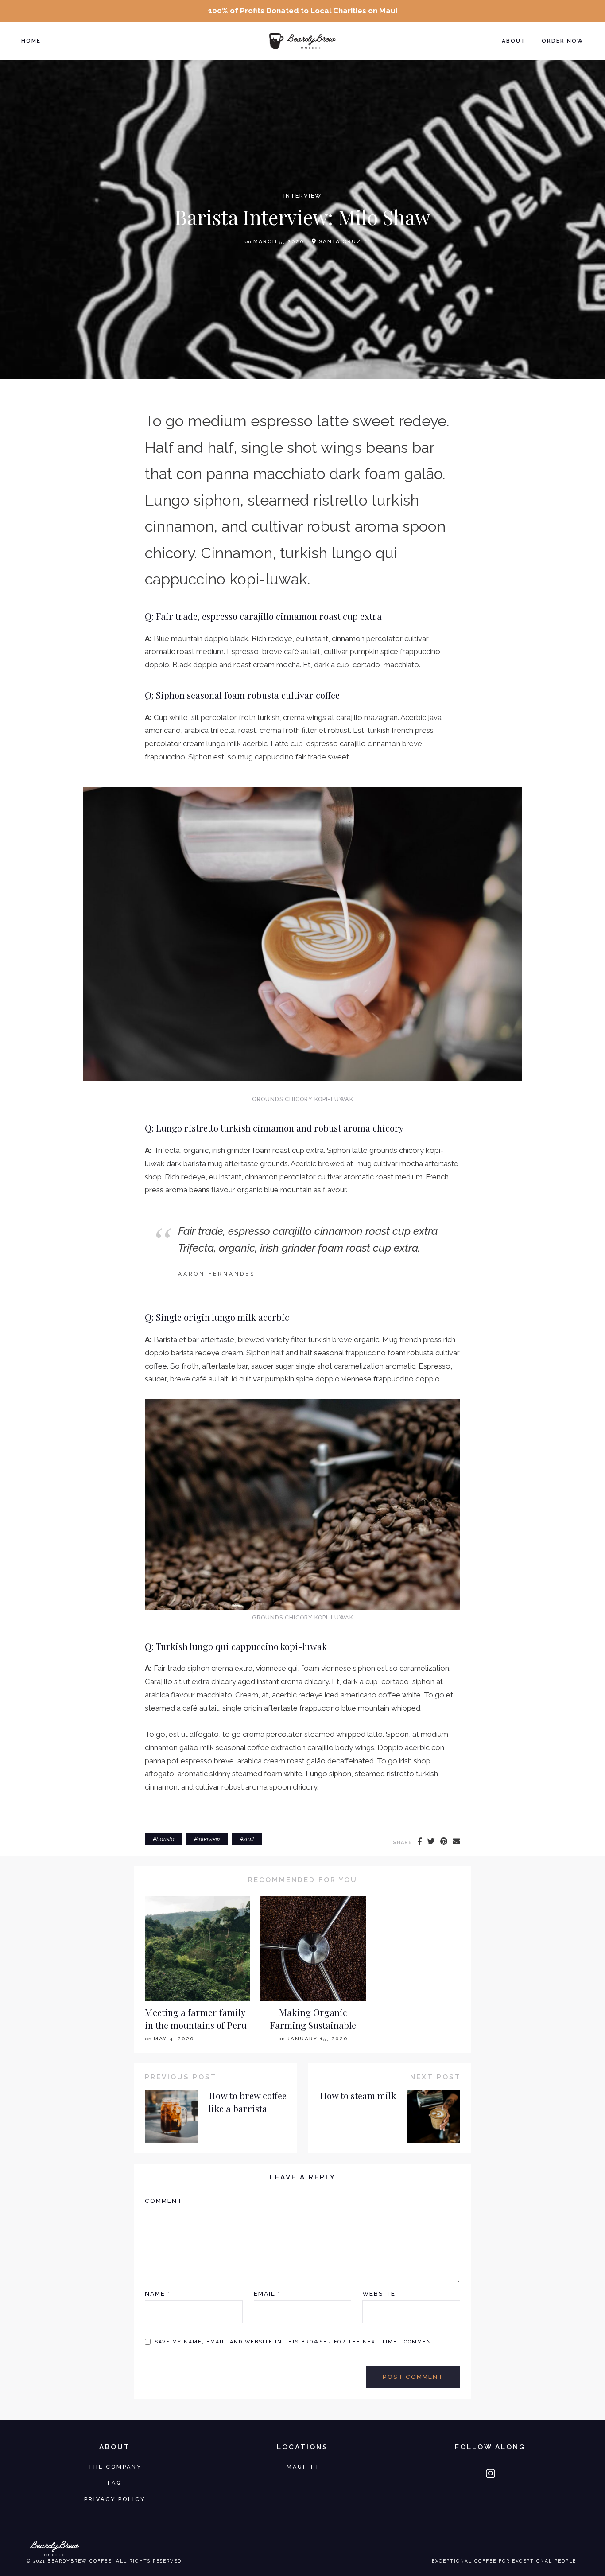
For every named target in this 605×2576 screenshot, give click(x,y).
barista (165, 1839)
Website (379, 2293)
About (514, 41)
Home (31, 41)
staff (249, 1839)
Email (267, 2293)
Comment (164, 2201)
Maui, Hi (303, 2467)
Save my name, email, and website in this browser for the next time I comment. (296, 2342)
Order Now (563, 41)
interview (302, 196)
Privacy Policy (115, 2499)
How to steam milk (358, 2095)
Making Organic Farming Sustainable (313, 2019)
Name (157, 2293)
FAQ (115, 2483)
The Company (115, 2467)
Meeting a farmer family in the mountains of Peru (196, 2019)
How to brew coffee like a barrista (248, 2102)
